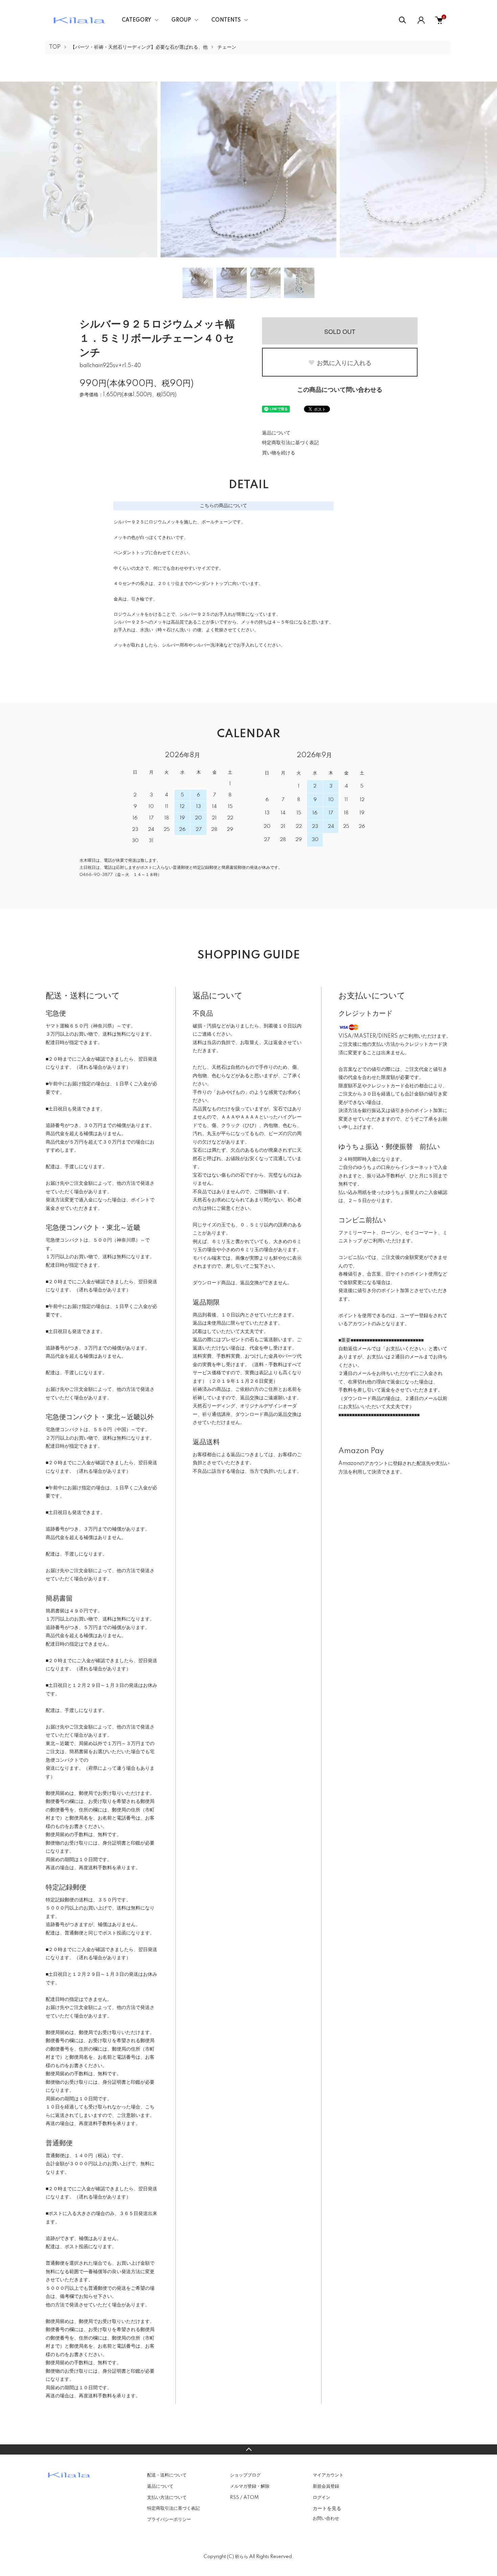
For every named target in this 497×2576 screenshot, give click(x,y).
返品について (276, 433)
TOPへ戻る (249, 2449)
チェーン (227, 47)
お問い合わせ (326, 2518)
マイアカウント (328, 2475)
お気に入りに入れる (344, 363)
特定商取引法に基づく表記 (290, 443)
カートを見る (327, 2508)
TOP (55, 47)
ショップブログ (245, 2475)
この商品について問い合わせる (340, 390)
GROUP (181, 20)
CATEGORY (136, 20)
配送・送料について (167, 2475)
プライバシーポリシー (169, 2519)
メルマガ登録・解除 (250, 2486)
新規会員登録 (326, 2486)
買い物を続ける (279, 453)
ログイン (322, 2498)
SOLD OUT (340, 331)
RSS (234, 2498)
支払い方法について (167, 2498)
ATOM (251, 2498)
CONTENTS (226, 20)
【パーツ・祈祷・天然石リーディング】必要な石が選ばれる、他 (139, 47)
